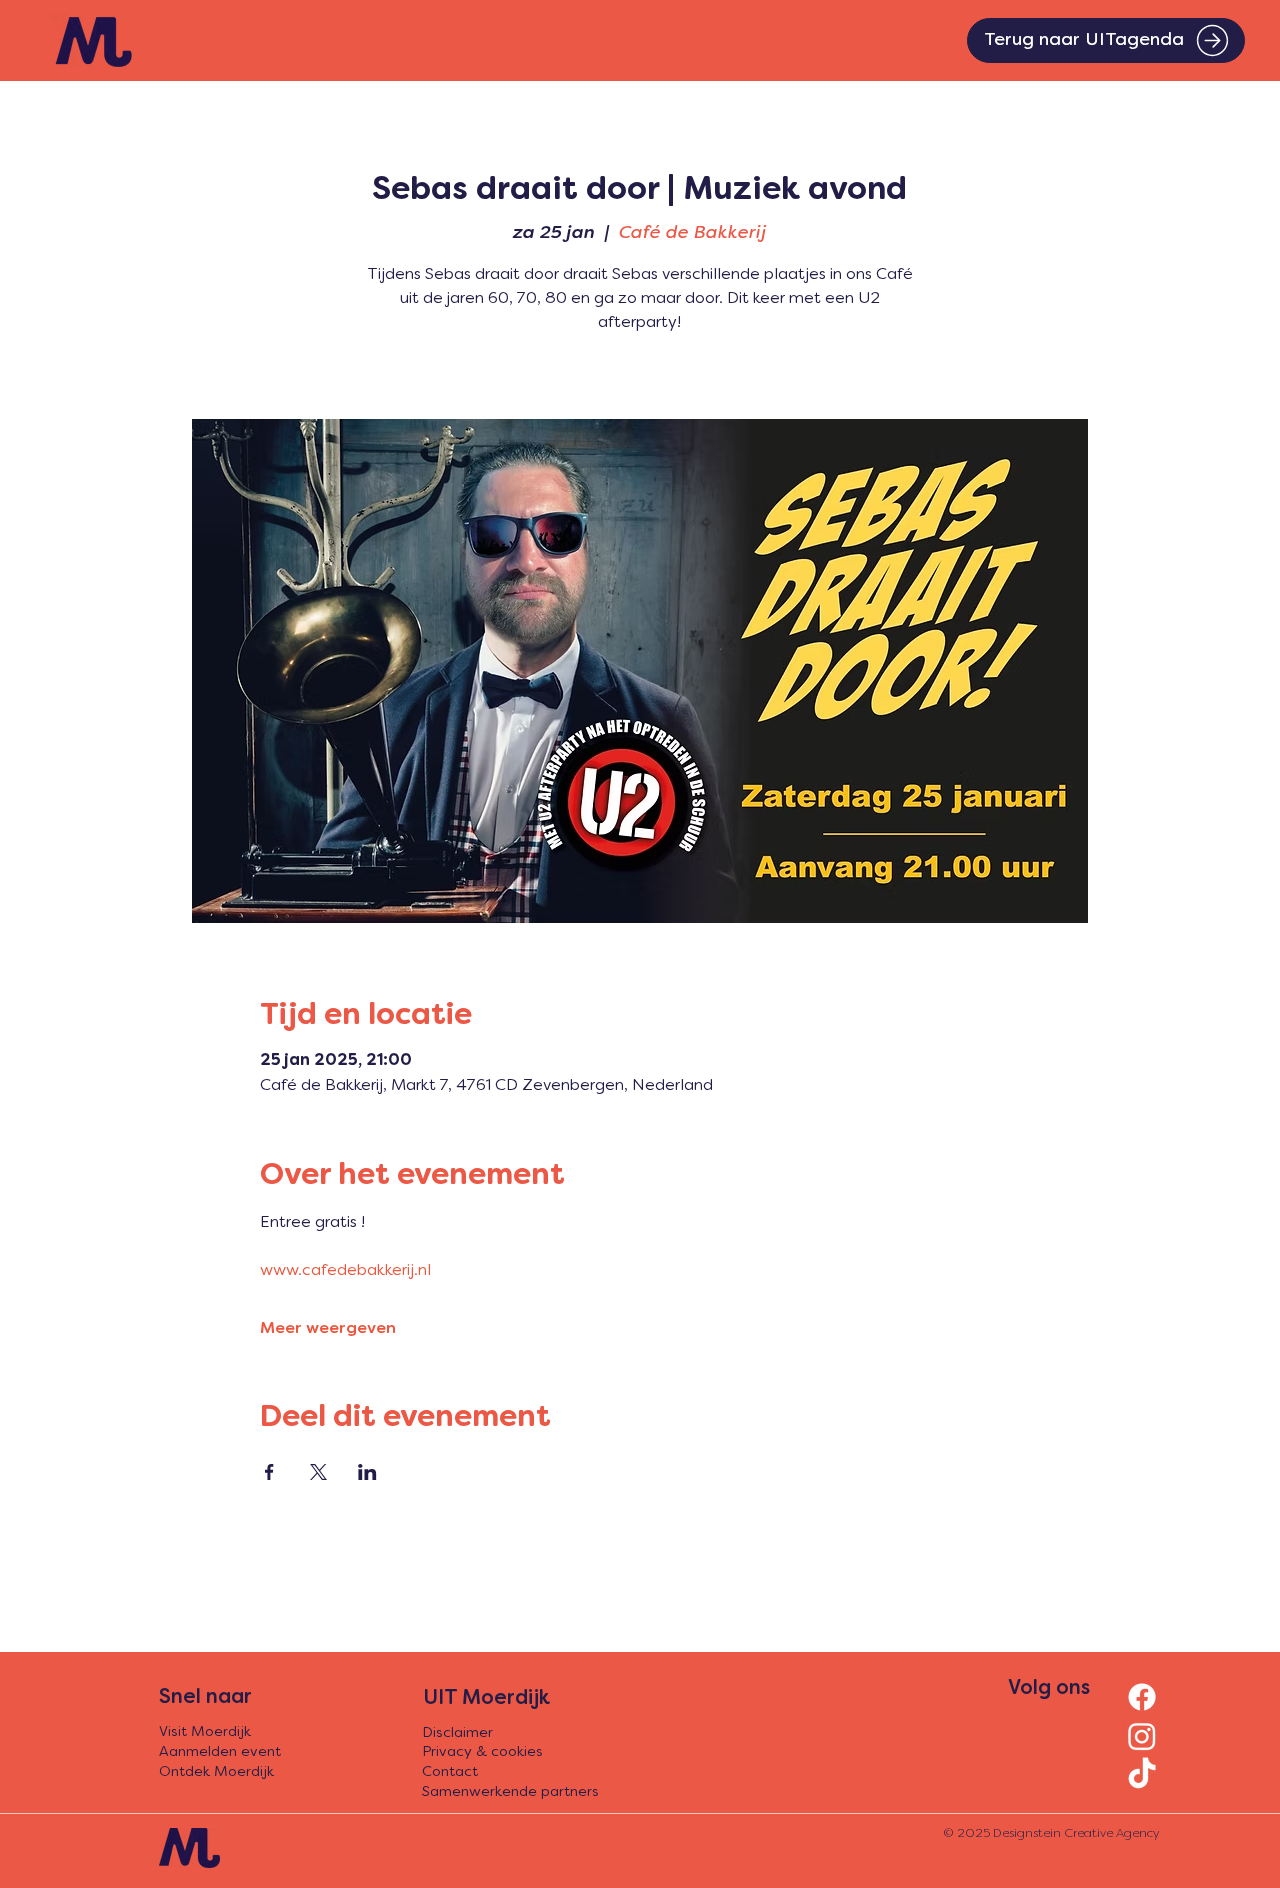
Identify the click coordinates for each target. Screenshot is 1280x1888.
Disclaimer (457, 1733)
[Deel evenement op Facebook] (269, 1472)
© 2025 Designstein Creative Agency (1051, 1834)
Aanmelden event (220, 1752)
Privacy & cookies (482, 1752)
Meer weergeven (328, 1329)
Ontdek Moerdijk (216, 1772)
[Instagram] (1142, 1736)
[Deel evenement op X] (318, 1472)
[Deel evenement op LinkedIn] (367, 1472)
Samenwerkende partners (510, 1792)
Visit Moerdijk (205, 1732)
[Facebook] (1142, 1697)
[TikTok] (1142, 1775)
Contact (450, 1772)
